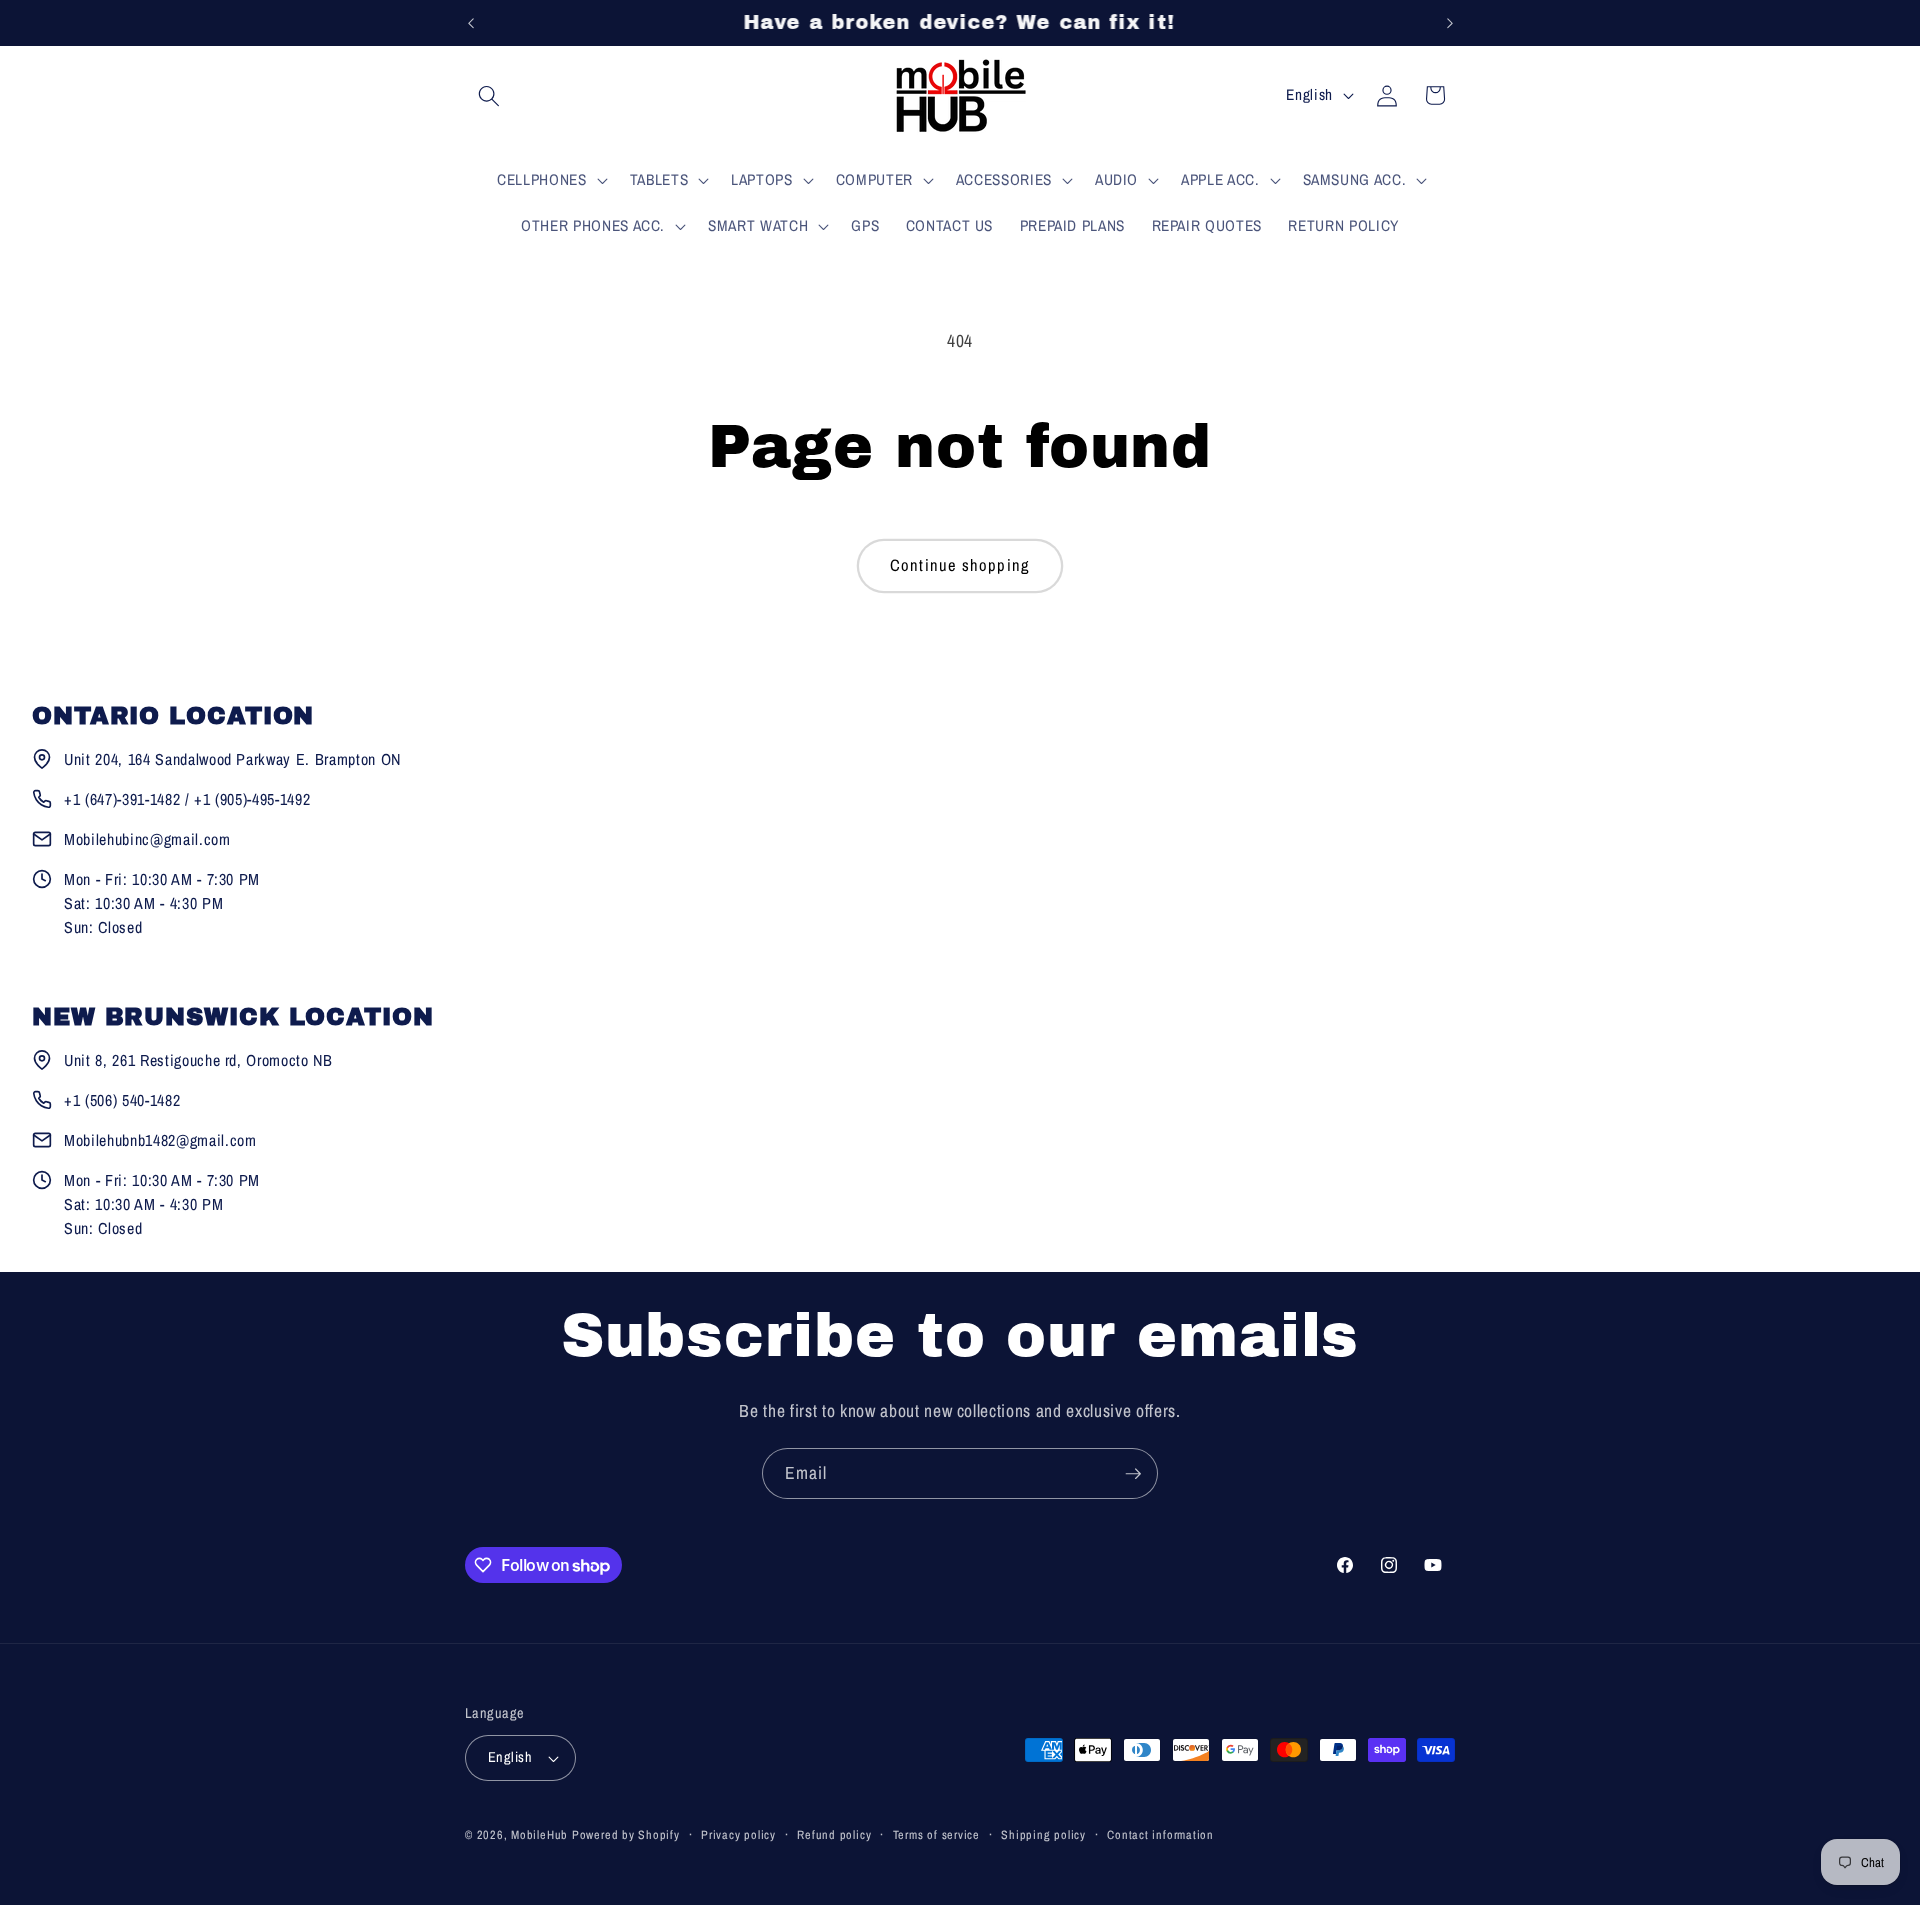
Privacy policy (738, 1834)
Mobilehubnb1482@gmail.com (160, 1140)
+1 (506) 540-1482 (122, 1100)
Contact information (1160, 1834)
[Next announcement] (1450, 23)
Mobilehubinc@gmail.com (147, 839)
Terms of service (936, 1834)
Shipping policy (1043, 1834)
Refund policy (834, 1834)
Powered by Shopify (626, 1834)
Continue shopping (960, 565)
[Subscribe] (1133, 1474)
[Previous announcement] (471, 23)
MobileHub (539, 1834)
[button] (489, 95)
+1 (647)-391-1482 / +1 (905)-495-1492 (187, 799)
